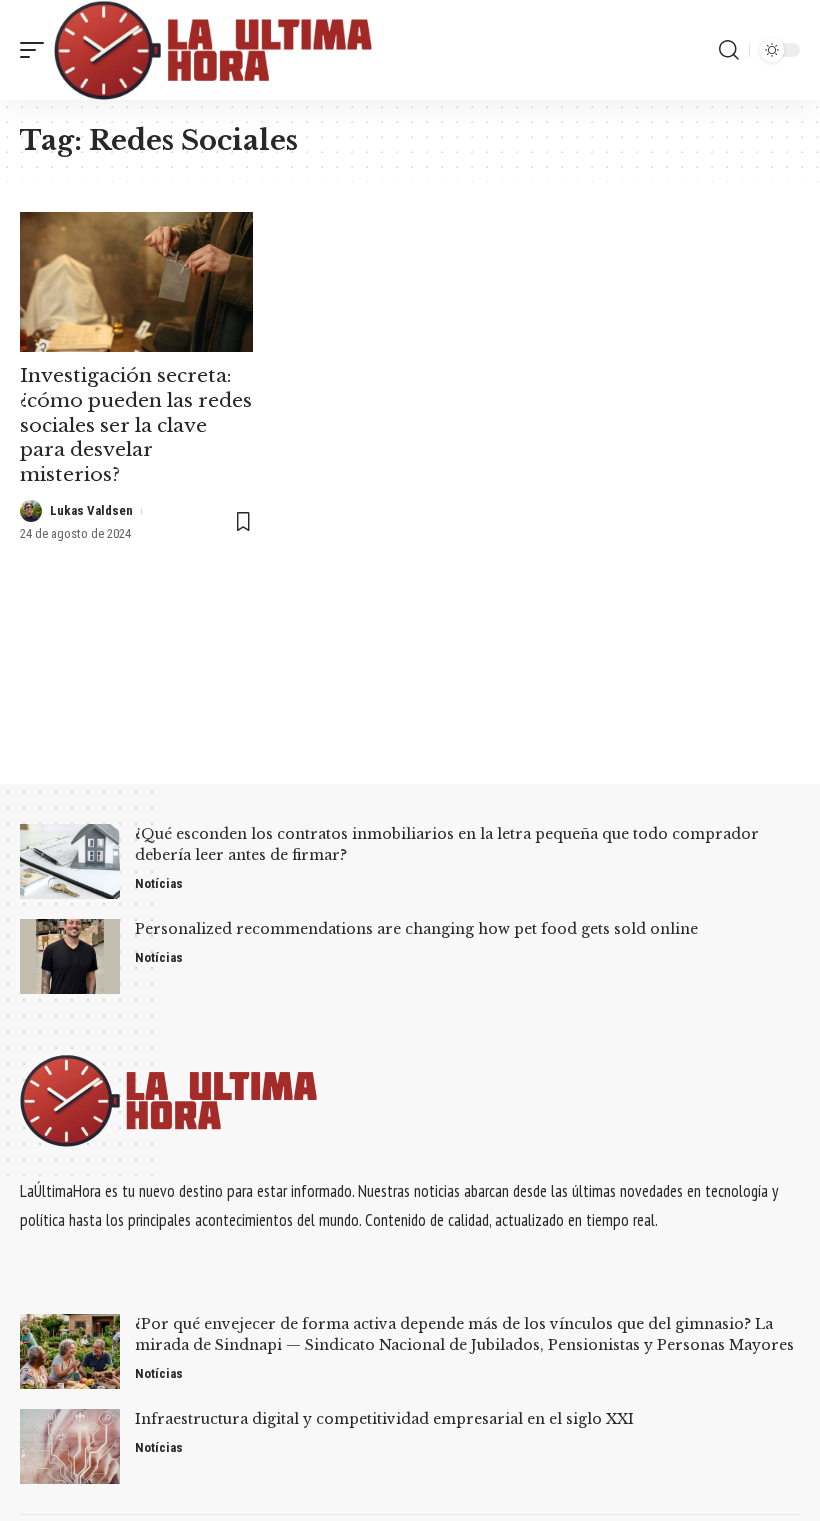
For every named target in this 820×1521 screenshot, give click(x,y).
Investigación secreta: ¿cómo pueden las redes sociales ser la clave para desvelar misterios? (136, 425)
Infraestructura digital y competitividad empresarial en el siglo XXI (384, 1419)
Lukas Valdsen (91, 510)
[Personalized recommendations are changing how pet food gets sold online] (70, 956)
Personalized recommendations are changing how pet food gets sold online (416, 929)
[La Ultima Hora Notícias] (214, 50)
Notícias (159, 883)
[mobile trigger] (37, 50)
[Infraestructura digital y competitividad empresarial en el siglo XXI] (70, 1446)
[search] (729, 50)
